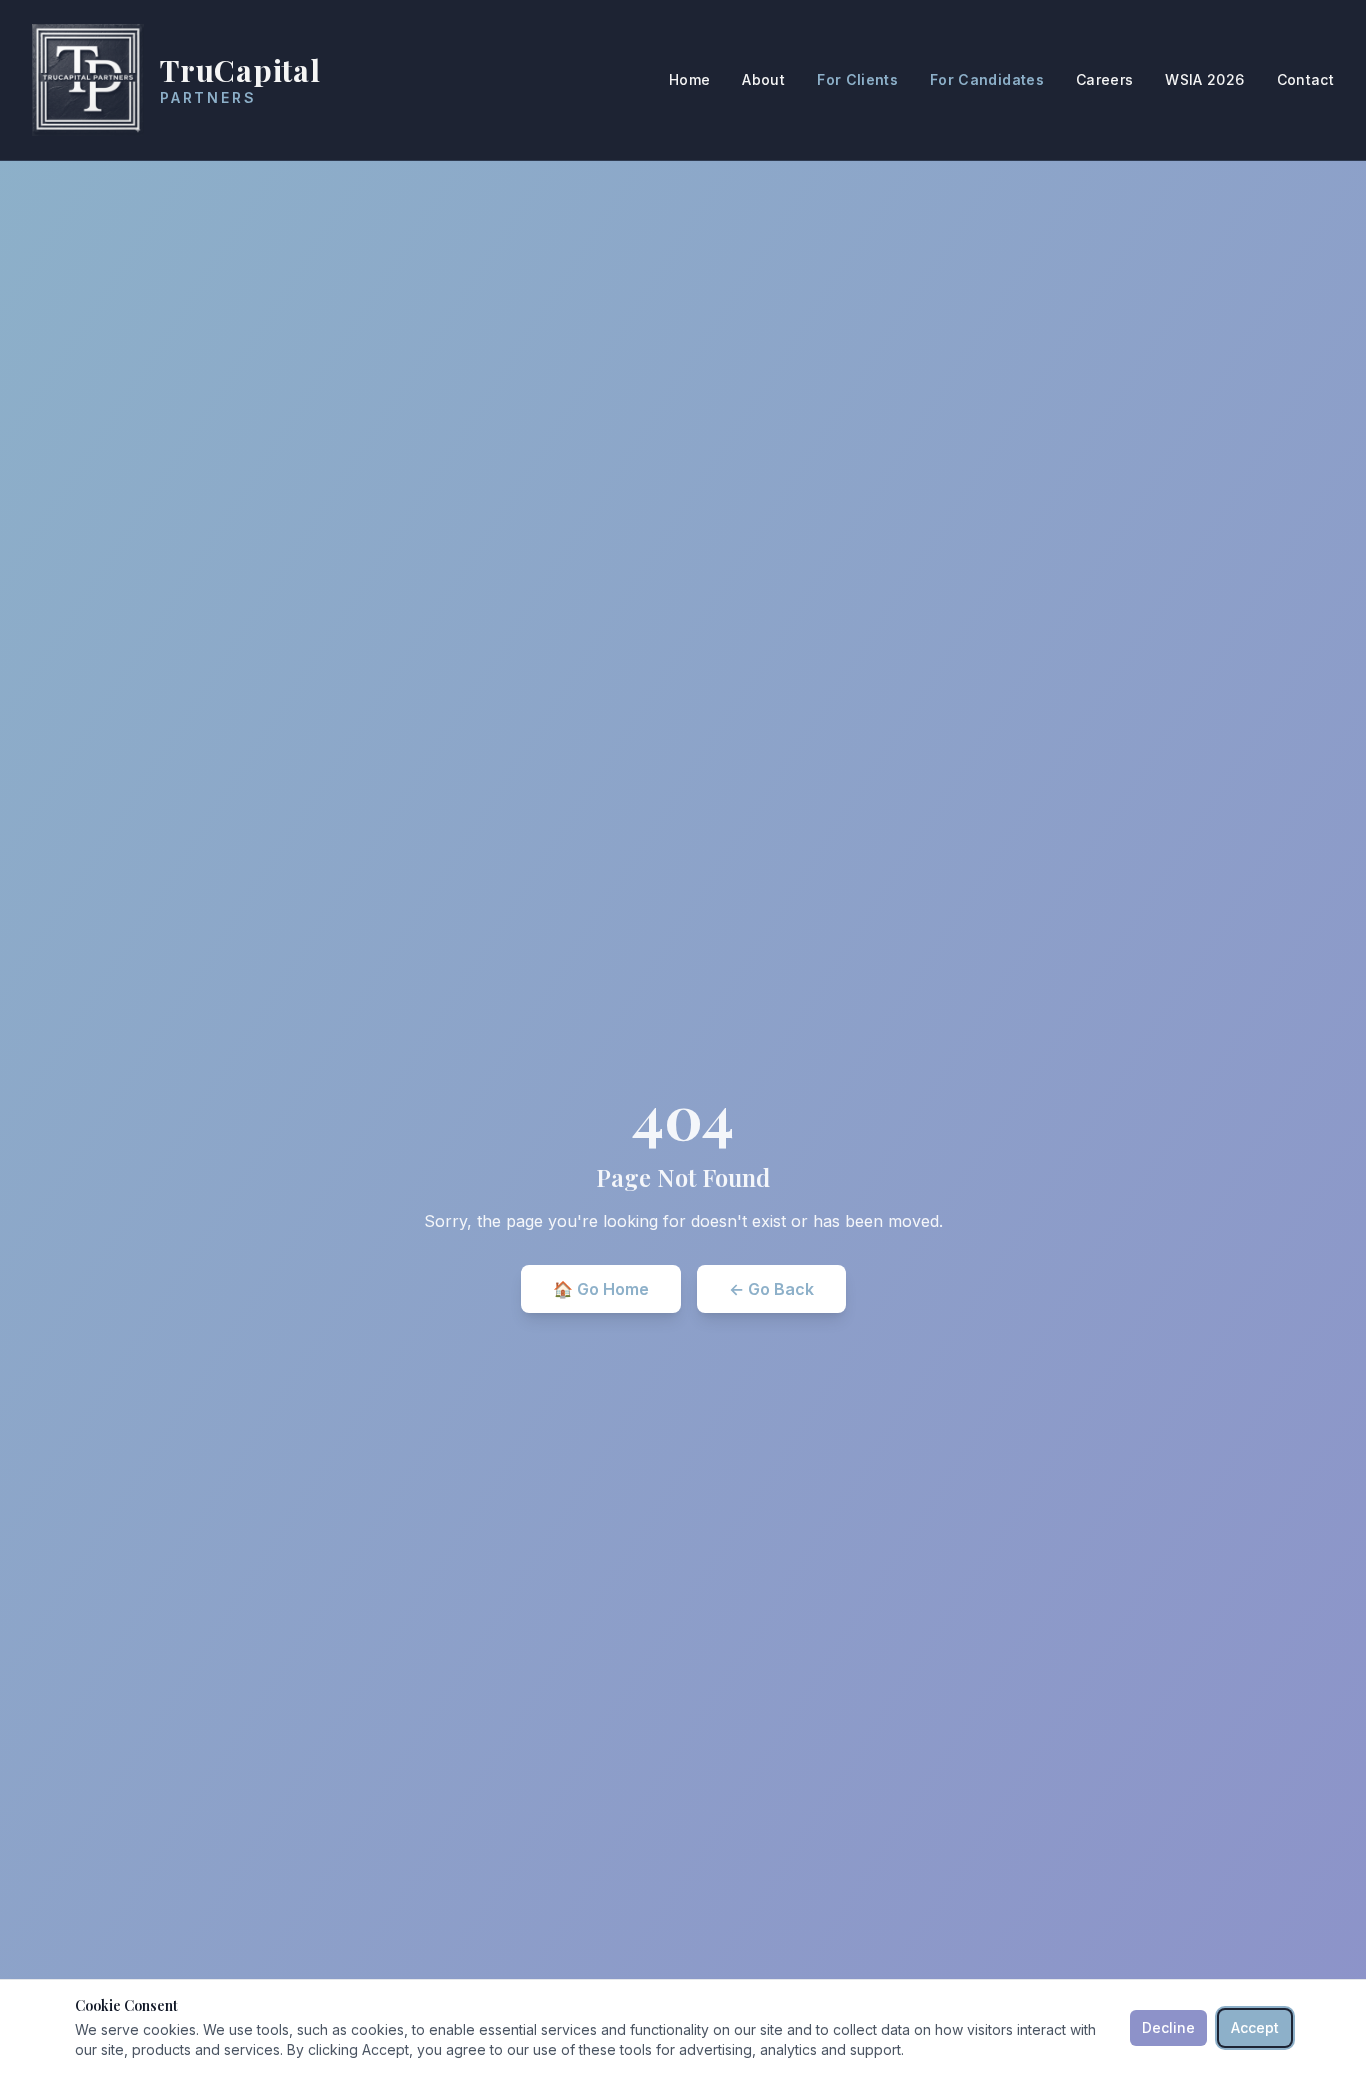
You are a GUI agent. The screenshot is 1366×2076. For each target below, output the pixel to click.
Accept (1255, 2027)
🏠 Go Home (601, 1289)
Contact (1305, 79)
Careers (1104, 79)
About (763, 79)
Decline (1168, 2027)
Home (689, 79)
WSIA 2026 (1204, 79)
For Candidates (987, 79)
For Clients (857, 79)
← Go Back (771, 1289)
